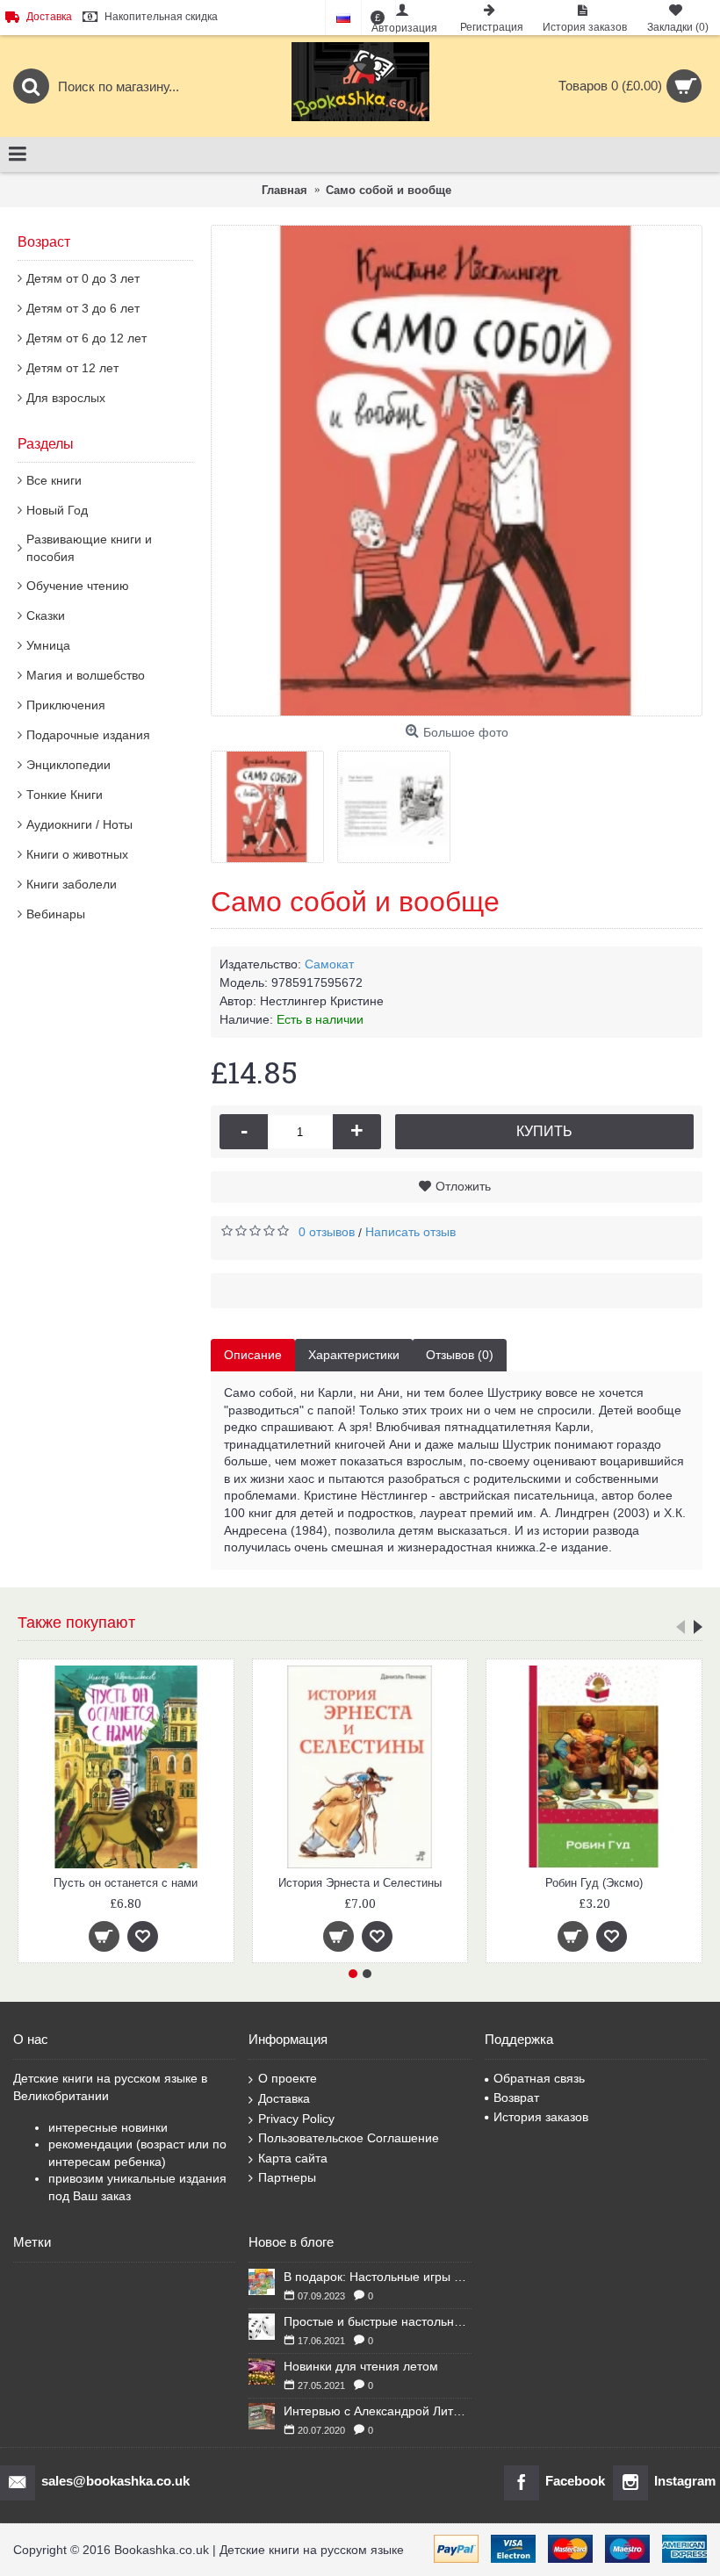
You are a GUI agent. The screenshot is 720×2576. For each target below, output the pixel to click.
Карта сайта (293, 2158)
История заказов (541, 2117)
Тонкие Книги (65, 795)
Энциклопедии (68, 765)
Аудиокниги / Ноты (79, 824)
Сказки (46, 615)
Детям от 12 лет (72, 368)
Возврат (516, 2097)
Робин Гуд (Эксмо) (193, 1883)
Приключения (66, 705)
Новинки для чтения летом (361, 2366)
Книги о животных (77, 854)
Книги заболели (72, 884)
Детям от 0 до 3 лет (83, 278)
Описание (253, 1355)
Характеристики (354, 1355)
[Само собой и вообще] (457, 471)
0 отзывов (327, 1232)
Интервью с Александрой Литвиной (377, 2411)
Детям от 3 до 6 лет (83, 308)
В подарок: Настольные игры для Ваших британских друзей (377, 2277)
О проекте (288, 2078)
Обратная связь (539, 2078)
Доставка (284, 2098)
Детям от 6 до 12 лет (86, 338)
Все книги (54, 480)
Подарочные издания (88, 735)
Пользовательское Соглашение (349, 2138)
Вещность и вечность (426, 1883)
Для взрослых (66, 398)
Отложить (463, 1186)
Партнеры (287, 2177)
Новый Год (57, 510)
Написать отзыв (410, 1232)
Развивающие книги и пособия (89, 548)
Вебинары (56, 914)
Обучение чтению (78, 586)
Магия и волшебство (86, 675)
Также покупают (76, 1623)
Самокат (329, 964)
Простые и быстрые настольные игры (377, 2321)
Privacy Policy (296, 2119)
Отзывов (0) (460, 1355)
